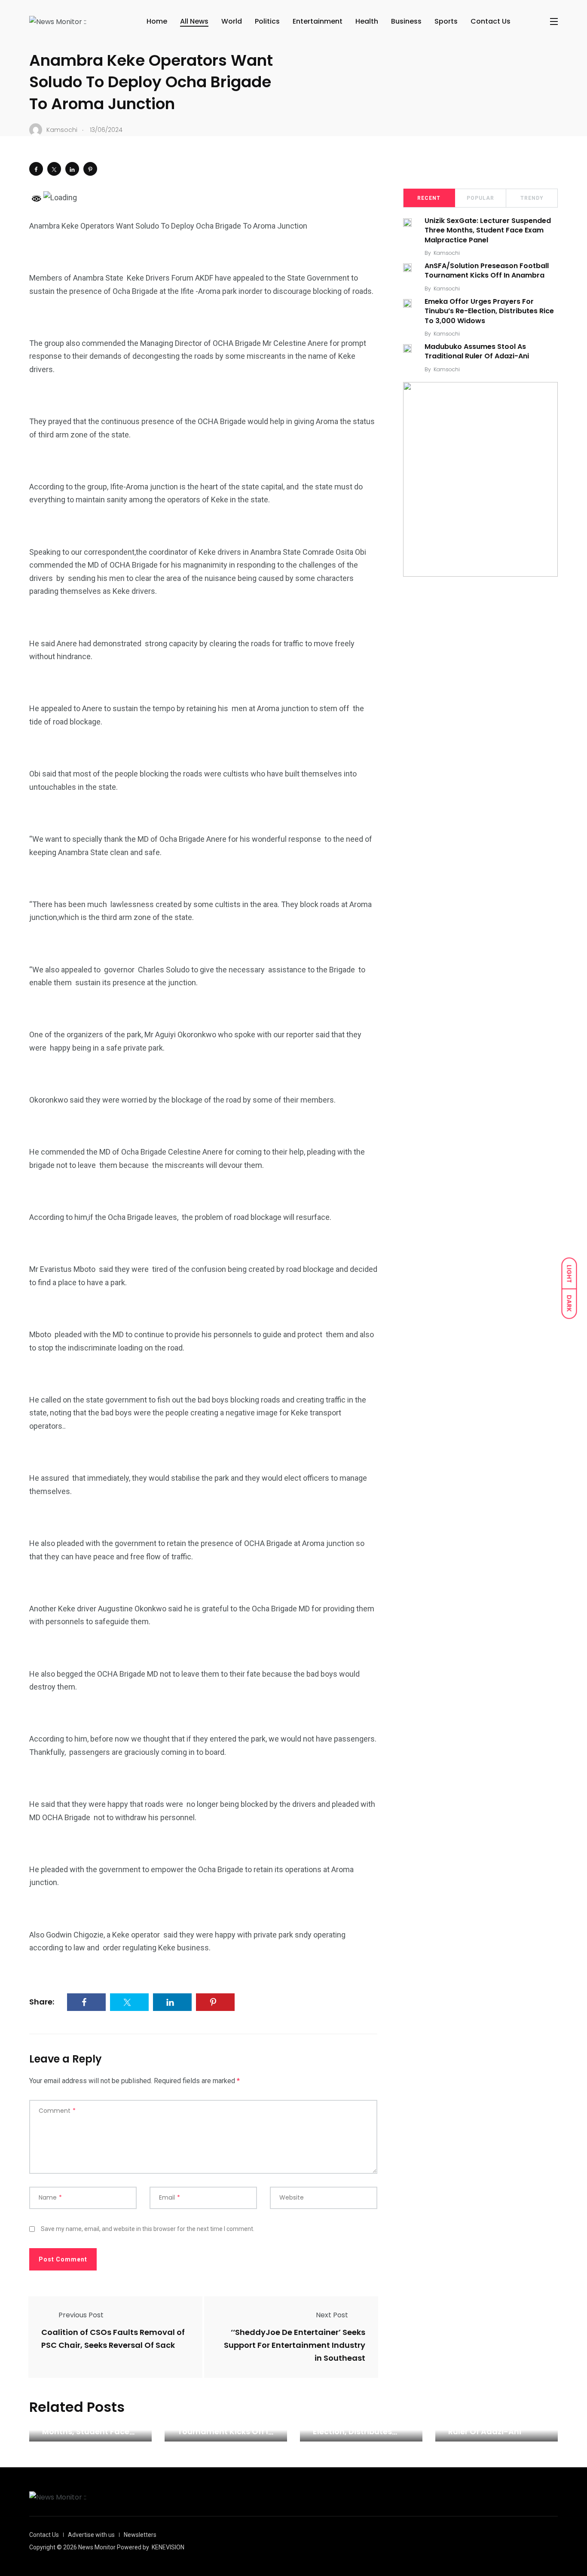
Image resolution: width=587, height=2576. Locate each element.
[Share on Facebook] (36, 169)
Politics (267, 21)
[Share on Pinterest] (90, 169)
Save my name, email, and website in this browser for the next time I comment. (148, 2229)
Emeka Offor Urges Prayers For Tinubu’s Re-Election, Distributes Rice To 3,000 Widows (489, 311)
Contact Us (491, 21)
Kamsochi (447, 253)
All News (194, 21)
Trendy (532, 198)
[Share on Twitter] (54, 169)
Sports (446, 21)
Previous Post (81, 2315)
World (232, 21)
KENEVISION (168, 2547)
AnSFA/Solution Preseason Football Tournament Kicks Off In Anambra (487, 270)
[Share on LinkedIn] (72, 169)
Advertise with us (91, 2535)
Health (367, 21)
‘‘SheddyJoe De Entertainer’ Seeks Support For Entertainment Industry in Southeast (295, 2345)
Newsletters (140, 2535)
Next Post (332, 2315)
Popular (480, 198)
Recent (429, 198)
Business (406, 21)
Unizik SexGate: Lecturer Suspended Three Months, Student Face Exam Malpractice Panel (488, 230)
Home (157, 21)
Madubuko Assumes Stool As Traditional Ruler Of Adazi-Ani (477, 351)
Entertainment (318, 21)
